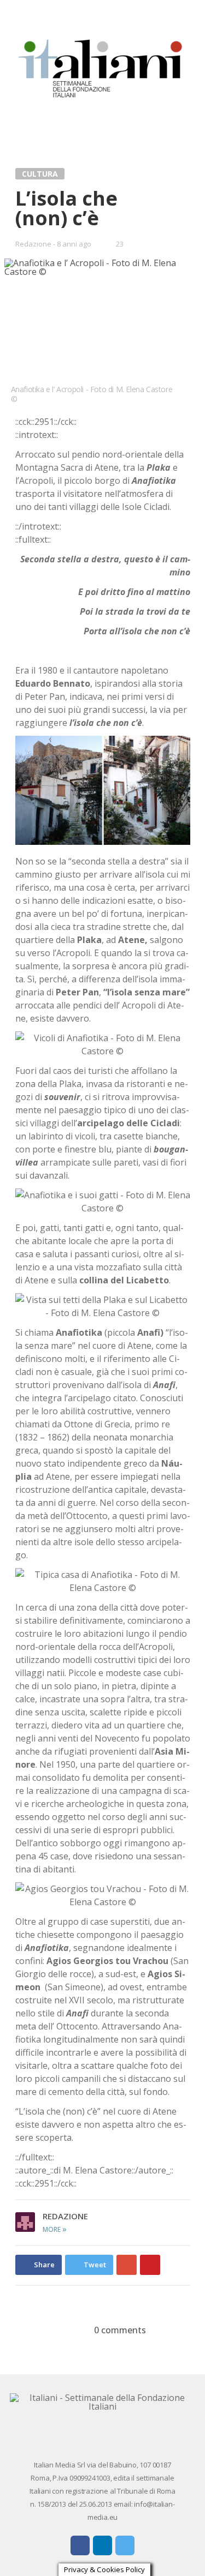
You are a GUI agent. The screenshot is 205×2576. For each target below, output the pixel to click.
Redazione (33, 244)
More (55, 2229)
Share (44, 2265)
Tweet (95, 2265)
